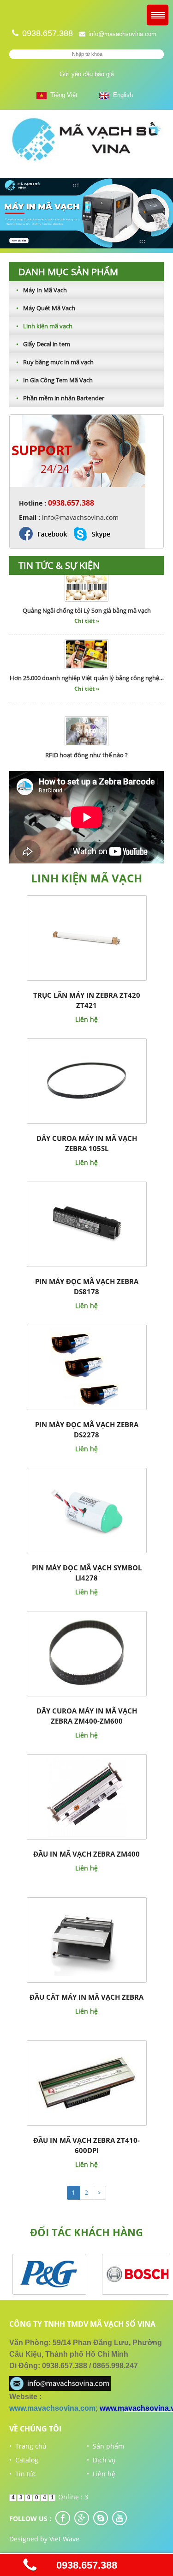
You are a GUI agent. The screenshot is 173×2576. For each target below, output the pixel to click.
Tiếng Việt (62, 95)
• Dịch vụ (101, 2460)
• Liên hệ (101, 2474)
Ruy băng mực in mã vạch (55, 362)
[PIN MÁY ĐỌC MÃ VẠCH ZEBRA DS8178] (86, 1224)
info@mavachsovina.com (122, 34)
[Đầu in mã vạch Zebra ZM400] (86, 1796)
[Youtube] (119, 2518)
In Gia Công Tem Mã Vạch (54, 380)
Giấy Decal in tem (43, 344)
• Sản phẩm (105, 2446)
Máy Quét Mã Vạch (46, 308)
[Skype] (101, 2518)
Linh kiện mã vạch (44, 326)
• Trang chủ (28, 2446)
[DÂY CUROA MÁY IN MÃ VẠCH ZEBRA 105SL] (86, 1081)
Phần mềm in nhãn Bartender (60, 398)
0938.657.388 (87, 2565)
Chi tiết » (87, 609)
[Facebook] (63, 2518)
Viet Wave (64, 2539)
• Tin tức (23, 2474)
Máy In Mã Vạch (42, 290)
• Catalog (24, 2460)
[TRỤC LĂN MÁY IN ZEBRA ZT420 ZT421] (86, 938)
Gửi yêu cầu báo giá (87, 74)
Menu (158, 15)
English (121, 95)
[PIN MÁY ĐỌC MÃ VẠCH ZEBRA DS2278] (86, 1367)
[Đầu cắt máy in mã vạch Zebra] (86, 1940)
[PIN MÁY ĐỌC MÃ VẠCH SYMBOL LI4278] (86, 1510)
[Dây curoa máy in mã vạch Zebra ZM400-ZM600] (86, 1653)
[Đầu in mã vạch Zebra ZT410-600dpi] (87, 2083)
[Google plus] (82, 2518)
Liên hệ (86, 1019)
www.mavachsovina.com (52, 2408)
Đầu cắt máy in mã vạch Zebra (86, 1997)
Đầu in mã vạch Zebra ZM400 (86, 1854)
